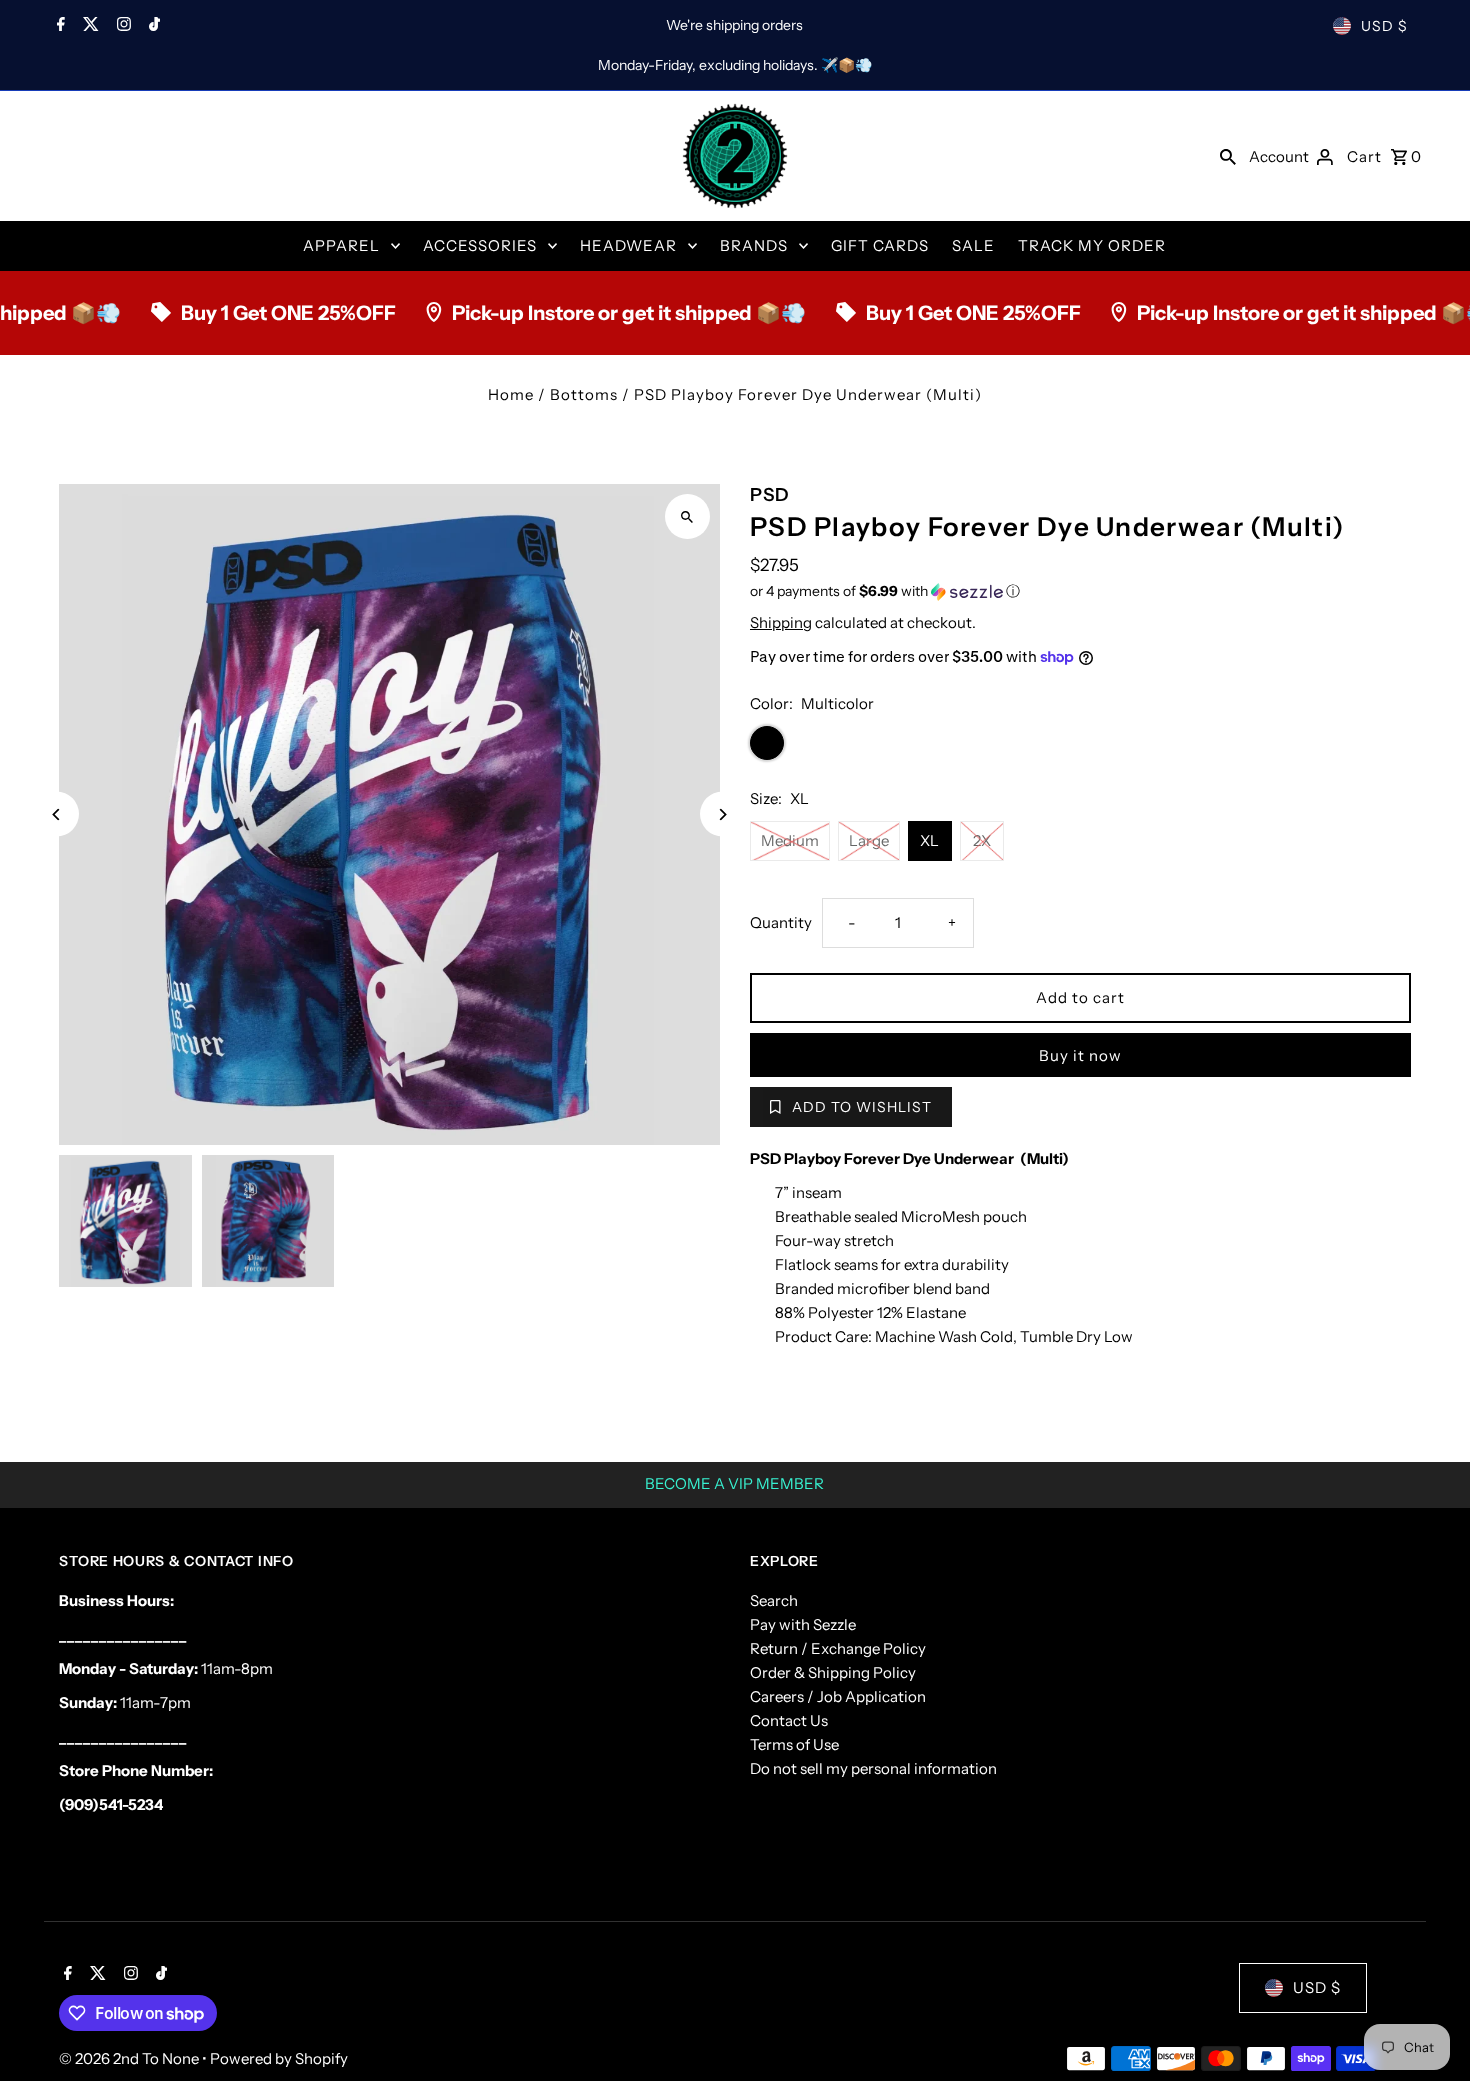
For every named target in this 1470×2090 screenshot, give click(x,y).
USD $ (1384, 26)
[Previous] (56, 814)
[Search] (1228, 156)
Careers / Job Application (838, 1696)
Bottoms (584, 394)
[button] (1080, 591)
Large (869, 840)
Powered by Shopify (279, 2058)
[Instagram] (121, 26)
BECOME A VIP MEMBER (734, 1483)
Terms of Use (794, 1744)
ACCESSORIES (480, 245)
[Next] (722, 814)
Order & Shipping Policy (833, 1672)
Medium (790, 840)
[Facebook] (58, 26)
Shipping (781, 622)
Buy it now (1080, 1055)
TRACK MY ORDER (1092, 245)
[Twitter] (88, 26)
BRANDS (754, 245)
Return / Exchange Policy (838, 1648)
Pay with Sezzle (803, 1624)
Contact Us (789, 1720)
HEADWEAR (628, 245)
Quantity (781, 922)
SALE (973, 245)
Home (511, 394)
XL (929, 840)
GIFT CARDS (880, 245)
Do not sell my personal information (873, 1768)
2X (982, 840)
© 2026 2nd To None (130, 2058)
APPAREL (341, 245)
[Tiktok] (152, 26)
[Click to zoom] (687, 516)
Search (774, 1600)
